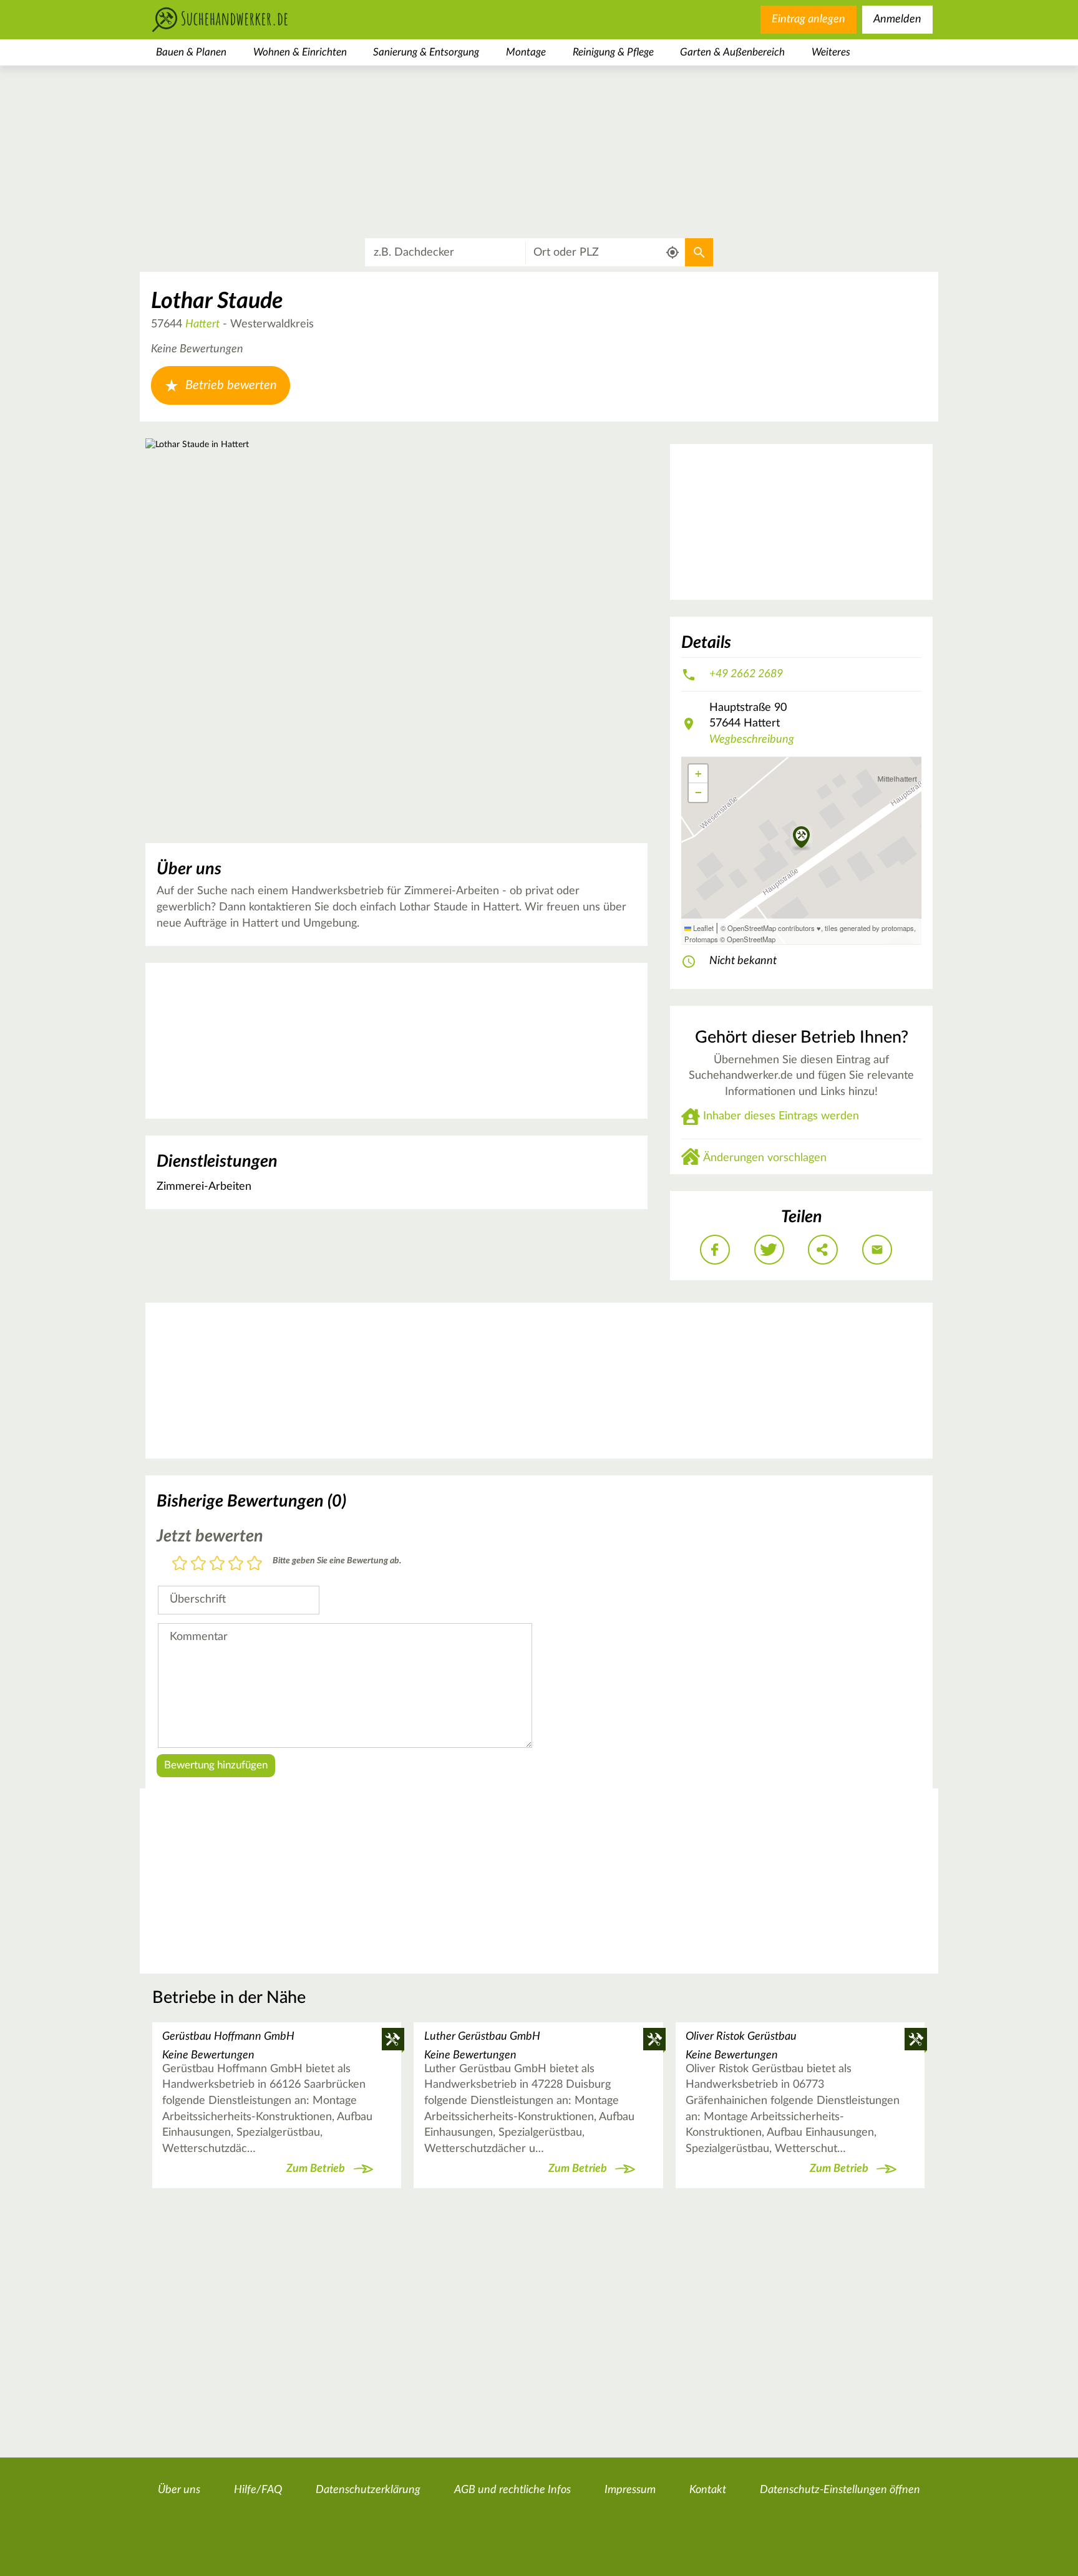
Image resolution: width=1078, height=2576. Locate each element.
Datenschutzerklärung (368, 2490)
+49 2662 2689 (746, 674)
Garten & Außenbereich (732, 52)
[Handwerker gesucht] (240, 20)
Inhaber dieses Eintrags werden (781, 1116)
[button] (801, 838)
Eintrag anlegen (808, 19)
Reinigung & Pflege (613, 52)
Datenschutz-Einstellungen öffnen (840, 2490)
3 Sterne (217, 1564)
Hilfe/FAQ (258, 2490)
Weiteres (831, 52)
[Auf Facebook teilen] (715, 1250)
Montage (526, 52)
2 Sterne (198, 1564)
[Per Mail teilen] (877, 1250)
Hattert (202, 324)
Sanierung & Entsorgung (426, 52)
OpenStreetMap (751, 939)
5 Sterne (255, 1564)
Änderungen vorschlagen (765, 1158)
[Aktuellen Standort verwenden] (673, 253)
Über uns (179, 2490)
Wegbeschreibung (752, 740)
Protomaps (701, 939)
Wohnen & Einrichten (300, 52)
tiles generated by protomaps (869, 928)
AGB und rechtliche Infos (512, 2490)
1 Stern (180, 1564)
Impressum (630, 2490)
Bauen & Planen (191, 52)
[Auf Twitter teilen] (769, 1250)
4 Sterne (236, 1564)
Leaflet (702, 928)
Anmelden (897, 19)
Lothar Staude (217, 301)
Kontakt (708, 2490)
